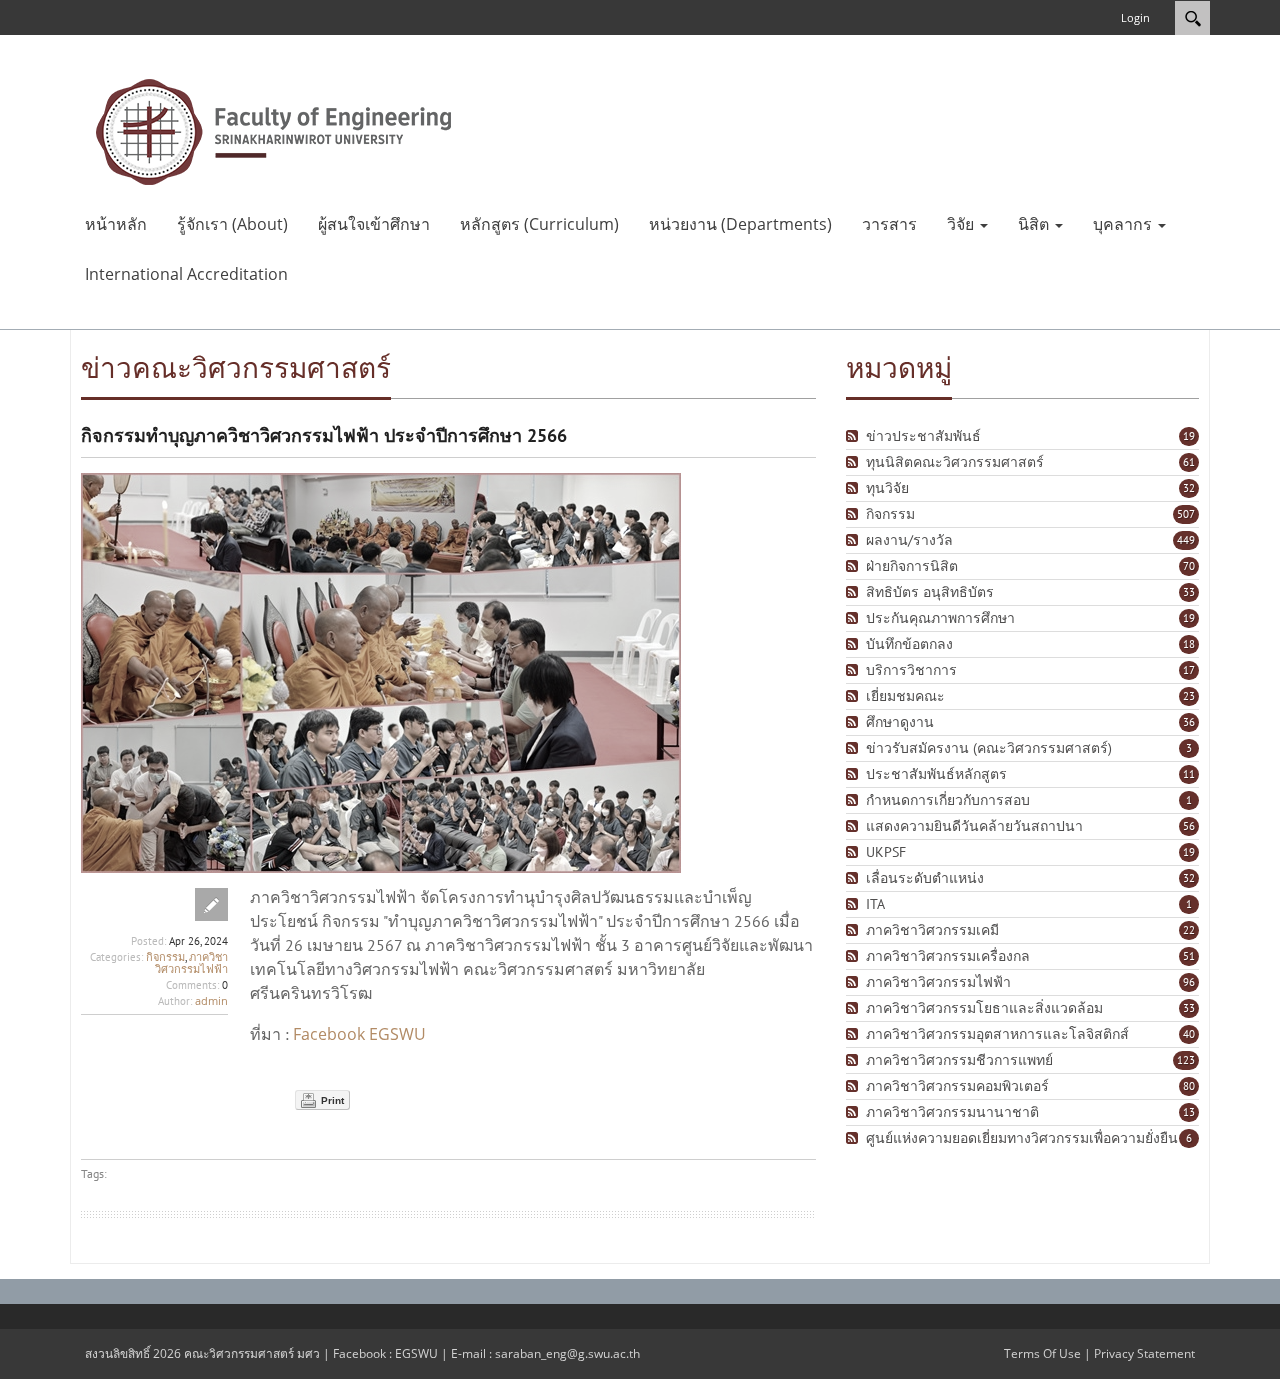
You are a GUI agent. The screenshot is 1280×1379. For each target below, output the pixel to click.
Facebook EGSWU (359, 1034)
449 (1186, 540)
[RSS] (854, 436)
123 (1186, 1060)
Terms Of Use (1042, 1353)
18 (1189, 644)
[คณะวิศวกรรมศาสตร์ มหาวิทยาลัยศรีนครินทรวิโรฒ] (274, 130)
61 (1189, 462)
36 (1189, 722)
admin (211, 1000)
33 (1189, 592)
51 (1189, 956)
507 (1186, 514)
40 (1189, 1034)
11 (1189, 774)
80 (1189, 1086)
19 (1189, 436)
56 (1189, 826)
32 (1189, 488)
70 (1189, 566)
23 (1189, 696)
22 (1189, 930)
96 (1189, 982)
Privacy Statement (1144, 1353)
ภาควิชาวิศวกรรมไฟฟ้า (191, 962)
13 (1189, 1112)
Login (1135, 17)
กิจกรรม (165, 956)
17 (1189, 670)
